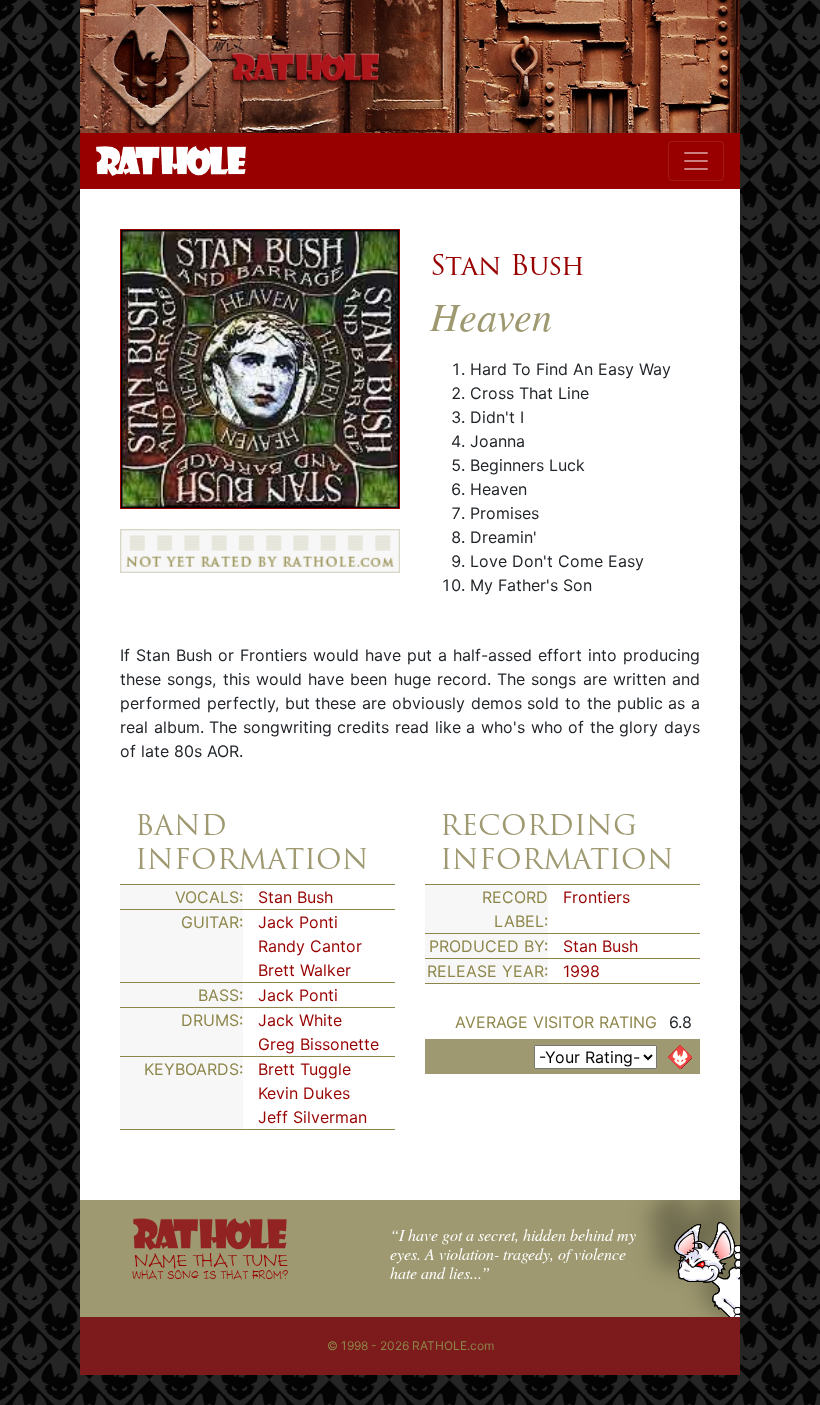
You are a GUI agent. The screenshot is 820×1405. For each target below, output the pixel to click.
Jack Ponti (298, 922)
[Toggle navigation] (696, 161)
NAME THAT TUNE (210, 1265)
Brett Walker (304, 970)
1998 (581, 971)
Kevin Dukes (304, 1093)
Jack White (300, 1020)
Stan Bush (507, 265)
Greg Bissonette (318, 1044)
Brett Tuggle (304, 1069)
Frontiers (596, 897)
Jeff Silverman (312, 1117)
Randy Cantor (310, 946)
